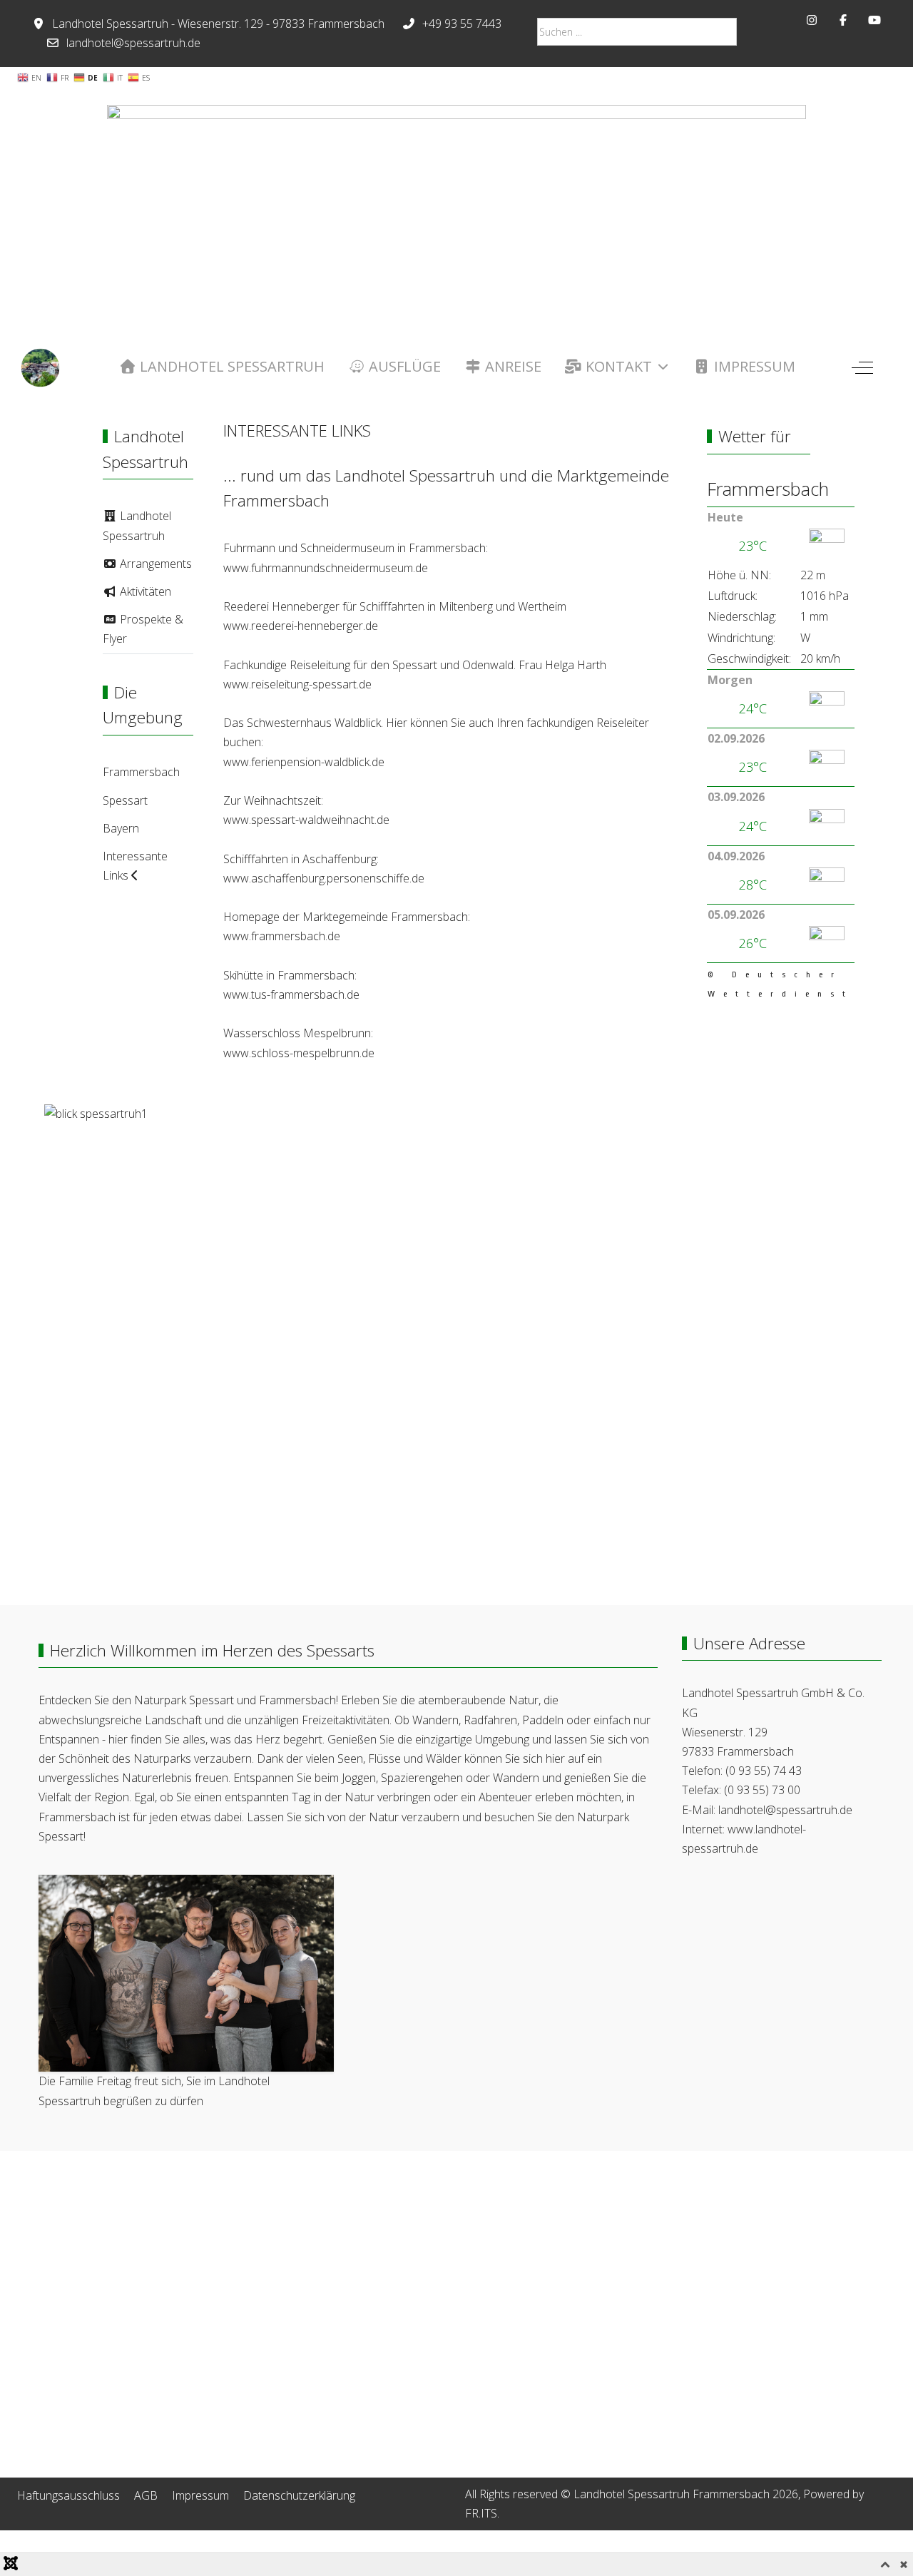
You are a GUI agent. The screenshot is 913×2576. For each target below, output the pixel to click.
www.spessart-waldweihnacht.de (306, 820)
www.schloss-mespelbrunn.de (299, 1053)
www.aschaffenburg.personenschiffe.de (324, 878)
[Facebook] (843, 20)
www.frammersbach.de (282, 936)
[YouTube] (874, 20)
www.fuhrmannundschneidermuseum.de (326, 568)
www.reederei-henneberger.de (301, 626)
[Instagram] (812, 20)
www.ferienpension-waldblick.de (304, 762)
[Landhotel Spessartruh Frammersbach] (40, 368)
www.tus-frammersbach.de (291, 994)
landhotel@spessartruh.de (133, 43)
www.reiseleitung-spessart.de (297, 684)
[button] (186, 1972)
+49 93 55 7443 (462, 24)
